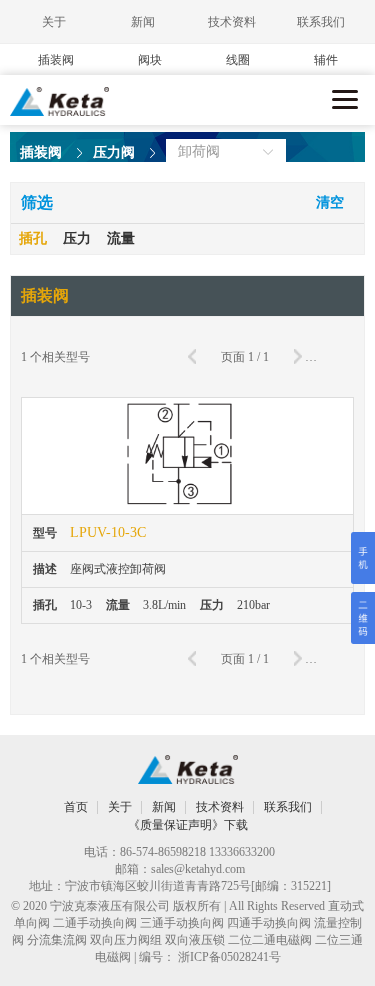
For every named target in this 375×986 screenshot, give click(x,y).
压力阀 (114, 152)
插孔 (33, 238)
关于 (54, 22)
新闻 (143, 22)
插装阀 (56, 60)
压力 (77, 238)
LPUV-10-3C (108, 532)
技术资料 (232, 22)
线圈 (238, 60)
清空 (330, 202)
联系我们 (321, 22)
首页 (76, 807)
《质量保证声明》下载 (188, 825)
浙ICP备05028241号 (229, 957)
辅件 (326, 60)
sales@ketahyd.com (198, 869)
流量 (121, 238)
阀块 (150, 60)
